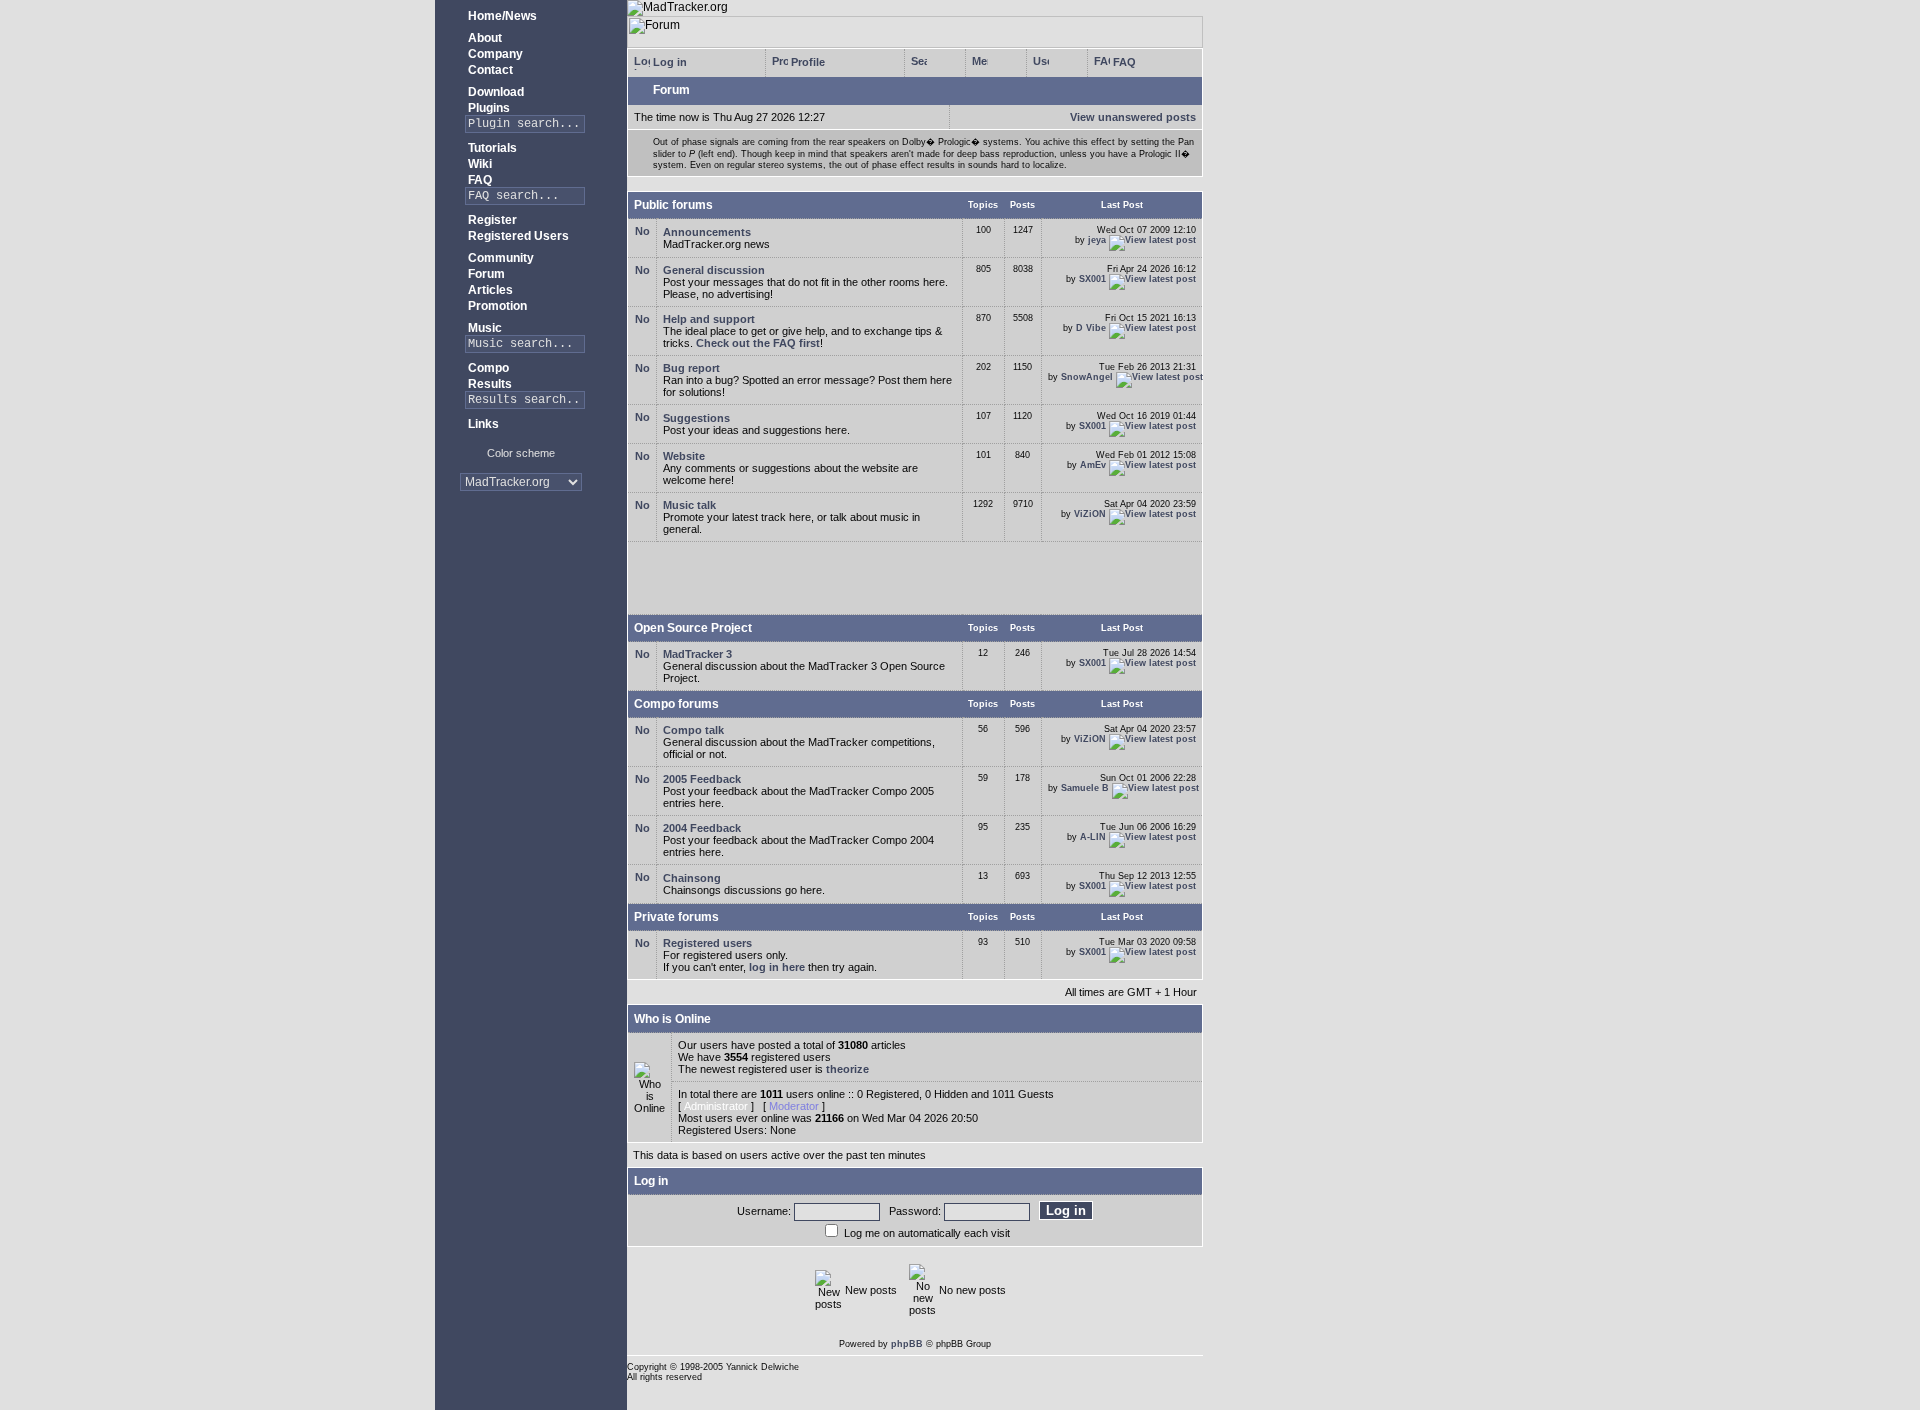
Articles (489, 290)
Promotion (496, 306)
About (483, 38)
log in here (777, 967)
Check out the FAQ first (758, 343)
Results (488, 384)
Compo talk (693, 730)
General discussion (714, 270)
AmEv (1093, 465)
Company (494, 54)
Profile (806, 62)
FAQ (478, 180)
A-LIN (1093, 837)
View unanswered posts (1133, 117)
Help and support (709, 319)
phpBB (907, 1344)
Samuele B (1085, 788)
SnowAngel (1087, 377)
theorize (847, 1069)
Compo (487, 368)
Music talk (689, 505)
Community (499, 258)
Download (494, 92)
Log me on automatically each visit (927, 1233)
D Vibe (1091, 328)
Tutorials (491, 148)
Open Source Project (693, 628)
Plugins (487, 108)
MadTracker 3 (697, 654)
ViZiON (1090, 514)
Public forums (673, 205)
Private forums (676, 917)
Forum (485, 274)
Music (483, 328)
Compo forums (676, 704)
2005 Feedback (702, 779)
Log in (668, 62)
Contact (489, 70)
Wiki (478, 164)
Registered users (707, 943)
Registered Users (517, 236)
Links (482, 424)
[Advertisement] (521, 569)
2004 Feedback (702, 828)
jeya (1097, 240)
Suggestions (696, 418)
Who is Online (672, 1019)
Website (684, 456)
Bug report (691, 368)
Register (491, 220)
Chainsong (692, 878)
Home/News (501, 16)
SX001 (1092, 279)
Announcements (707, 232)
